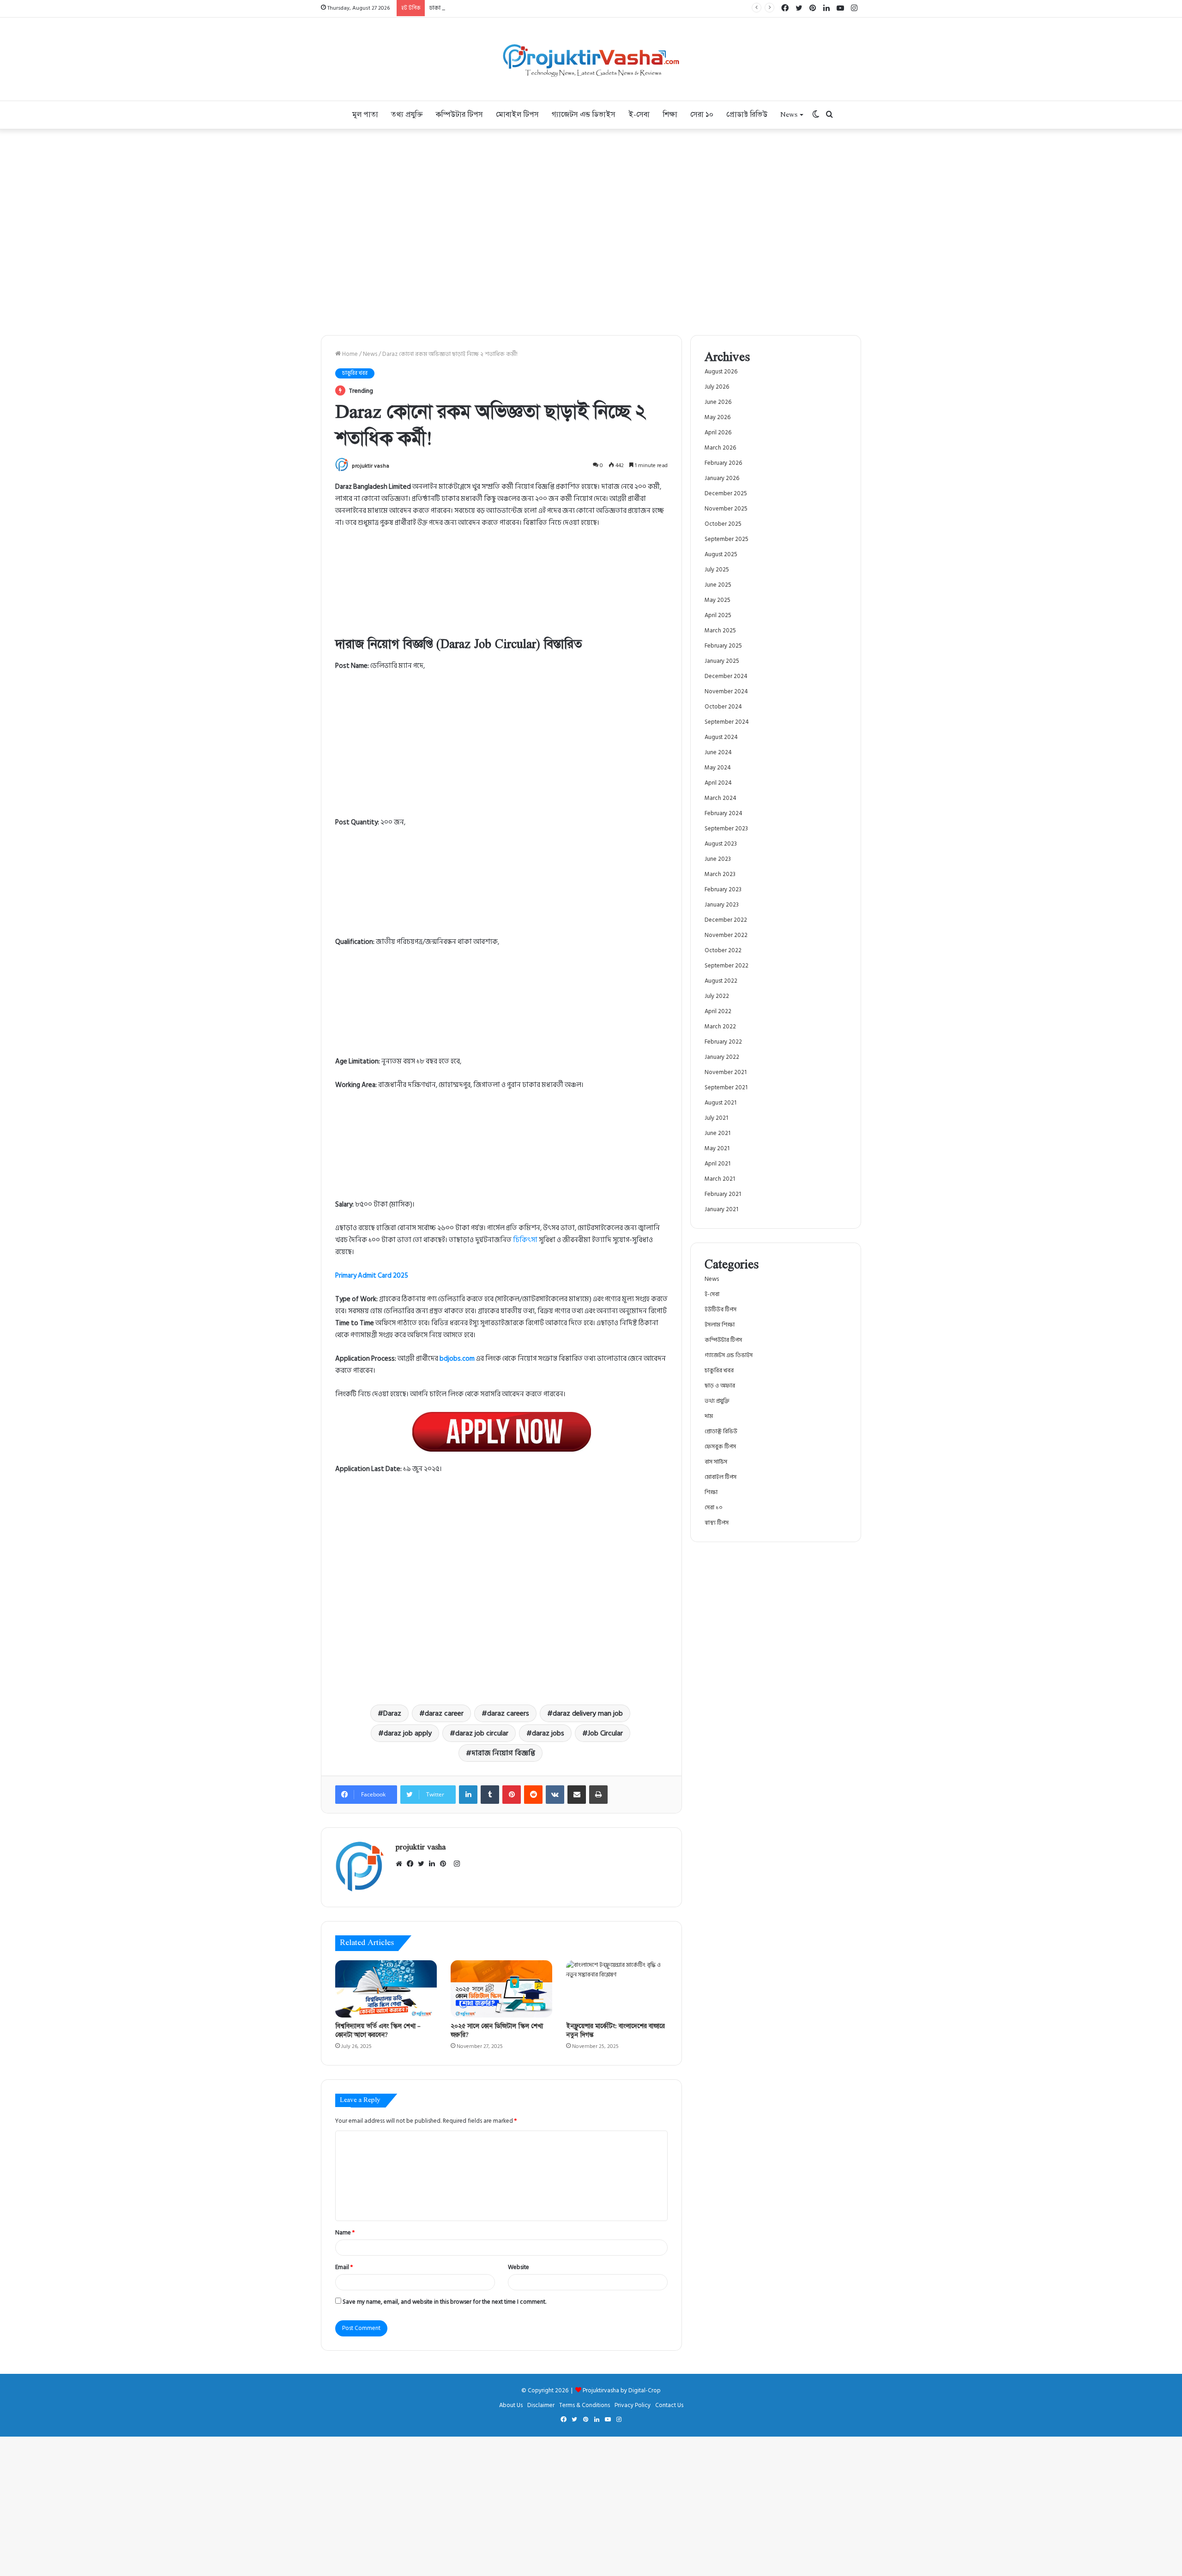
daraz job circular (482, 1733)
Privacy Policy (633, 2405)
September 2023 (726, 829)
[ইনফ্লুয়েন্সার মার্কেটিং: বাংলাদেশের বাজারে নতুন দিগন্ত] (617, 1989)
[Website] (401, 1864)
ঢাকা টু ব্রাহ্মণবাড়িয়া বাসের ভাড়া (466, 8)
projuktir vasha (371, 466)
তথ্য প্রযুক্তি (407, 115)
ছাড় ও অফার (720, 1386)
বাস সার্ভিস (716, 1462)
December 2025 (726, 493)
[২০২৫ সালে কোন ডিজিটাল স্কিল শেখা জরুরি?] (501, 1989)
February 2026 (723, 463)
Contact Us (669, 2405)
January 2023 (722, 905)
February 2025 (723, 646)
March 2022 (720, 1027)
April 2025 (718, 615)
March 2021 (720, 1179)
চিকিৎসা (525, 1240)
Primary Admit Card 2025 (372, 1276)
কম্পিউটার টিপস (459, 115)
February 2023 (723, 889)
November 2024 (726, 691)
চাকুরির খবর (355, 373)
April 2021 (718, 1164)
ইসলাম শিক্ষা (720, 1325)
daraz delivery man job (588, 1713)
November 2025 (726, 509)
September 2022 (727, 966)
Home (349, 354)
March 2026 (720, 448)
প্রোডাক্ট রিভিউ (747, 115)
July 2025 (717, 570)
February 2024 (724, 813)
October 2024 (723, 707)
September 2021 (726, 1087)
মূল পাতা (365, 115)
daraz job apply (408, 1733)
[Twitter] (423, 1864)
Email (344, 2267)
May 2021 (717, 1148)
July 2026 (717, 387)
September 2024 (727, 722)
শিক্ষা (670, 115)
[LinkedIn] (434, 1864)
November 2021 (726, 1072)
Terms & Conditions (585, 2405)
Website (519, 2267)
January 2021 (721, 1209)
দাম (709, 1416)
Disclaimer (541, 2405)
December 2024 (726, 676)
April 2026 (718, 432)
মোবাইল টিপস (517, 115)
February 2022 (723, 1042)
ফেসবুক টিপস (720, 1447)
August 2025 (721, 554)
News (789, 115)
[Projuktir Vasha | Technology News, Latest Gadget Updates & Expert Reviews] (591, 59)
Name (345, 2233)
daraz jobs (548, 1733)
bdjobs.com (457, 1359)
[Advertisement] (501, 748)
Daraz (392, 1713)
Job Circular (605, 1733)
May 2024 (718, 768)
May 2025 (718, 600)
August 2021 (721, 1103)
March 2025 (720, 630)
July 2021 (716, 1118)
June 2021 (718, 1133)
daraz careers (508, 1713)
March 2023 (720, 874)
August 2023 (721, 844)
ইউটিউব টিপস (721, 1309)
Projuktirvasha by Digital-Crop (622, 2390)
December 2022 (726, 920)
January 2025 (722, 661)
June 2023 (718, 859)
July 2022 (717, 996)
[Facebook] (412, 1864)
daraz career (444, 1713)
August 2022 (721, 981)
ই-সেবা (639, 115)
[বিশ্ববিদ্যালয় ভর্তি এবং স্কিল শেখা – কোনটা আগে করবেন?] (386, 1989)
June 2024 (718, 752)
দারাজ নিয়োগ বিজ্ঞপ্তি (503, 1753)
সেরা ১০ (702, 115)
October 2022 (723, 950)
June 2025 (718, 585)
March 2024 (721, 798)
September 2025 (727, 539)
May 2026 (718, 417)
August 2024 (721, 737)
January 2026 (722, 478)
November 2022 (726, 935)
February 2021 (723, 1194)
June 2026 (718, 402)
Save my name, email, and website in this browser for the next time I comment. (444, 2302)
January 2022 (722, 1057)
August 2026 (721, 372)
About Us (511, 2405)
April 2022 (718, 1011)
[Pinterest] (446, 1864)
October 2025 (723, 524)
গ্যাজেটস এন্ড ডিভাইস (584, 115)
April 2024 (718, 783)
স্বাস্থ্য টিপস (717, 1523)
